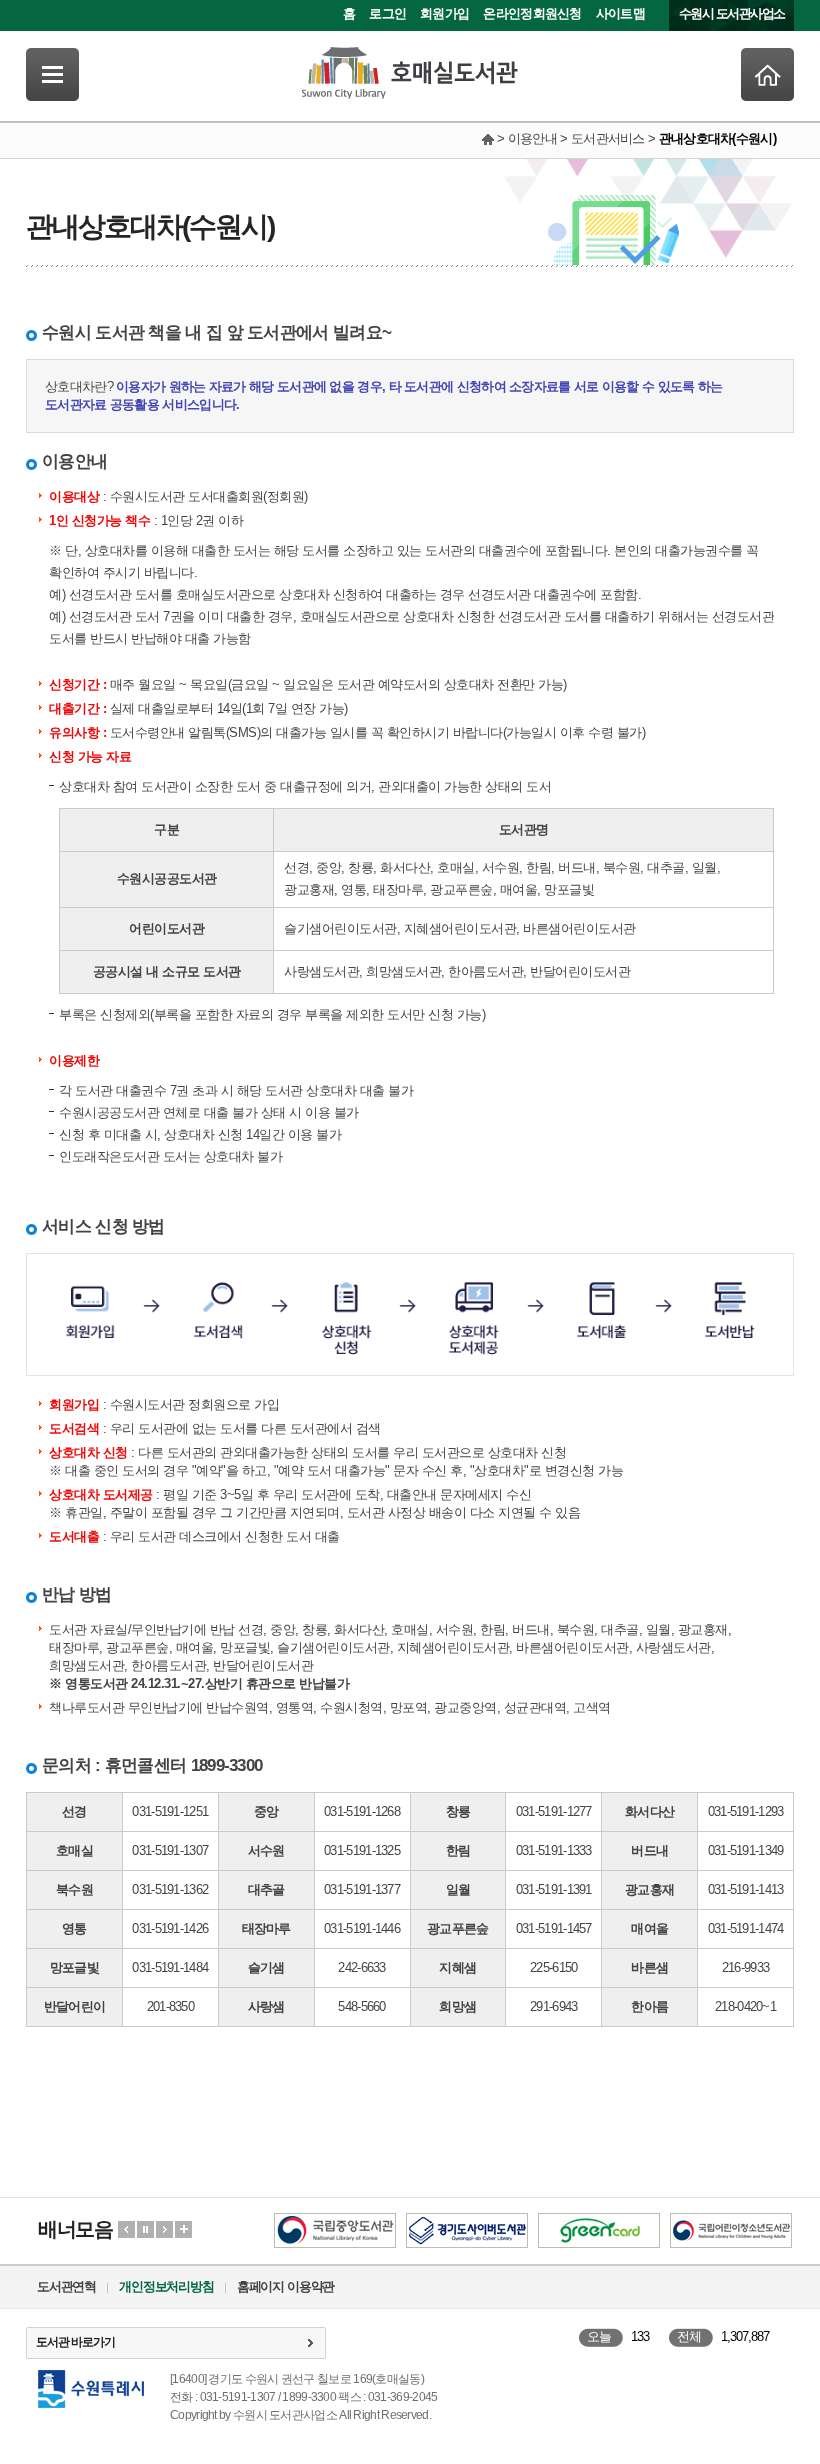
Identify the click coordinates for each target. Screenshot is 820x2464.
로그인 (387, 13)
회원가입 (444, 13)
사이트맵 (620, 13)
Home (767, 74)
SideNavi (52, 74)
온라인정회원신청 (532, 13)
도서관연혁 (66, 2286)
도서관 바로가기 (75, 2342)
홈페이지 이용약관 (285, 2286)
